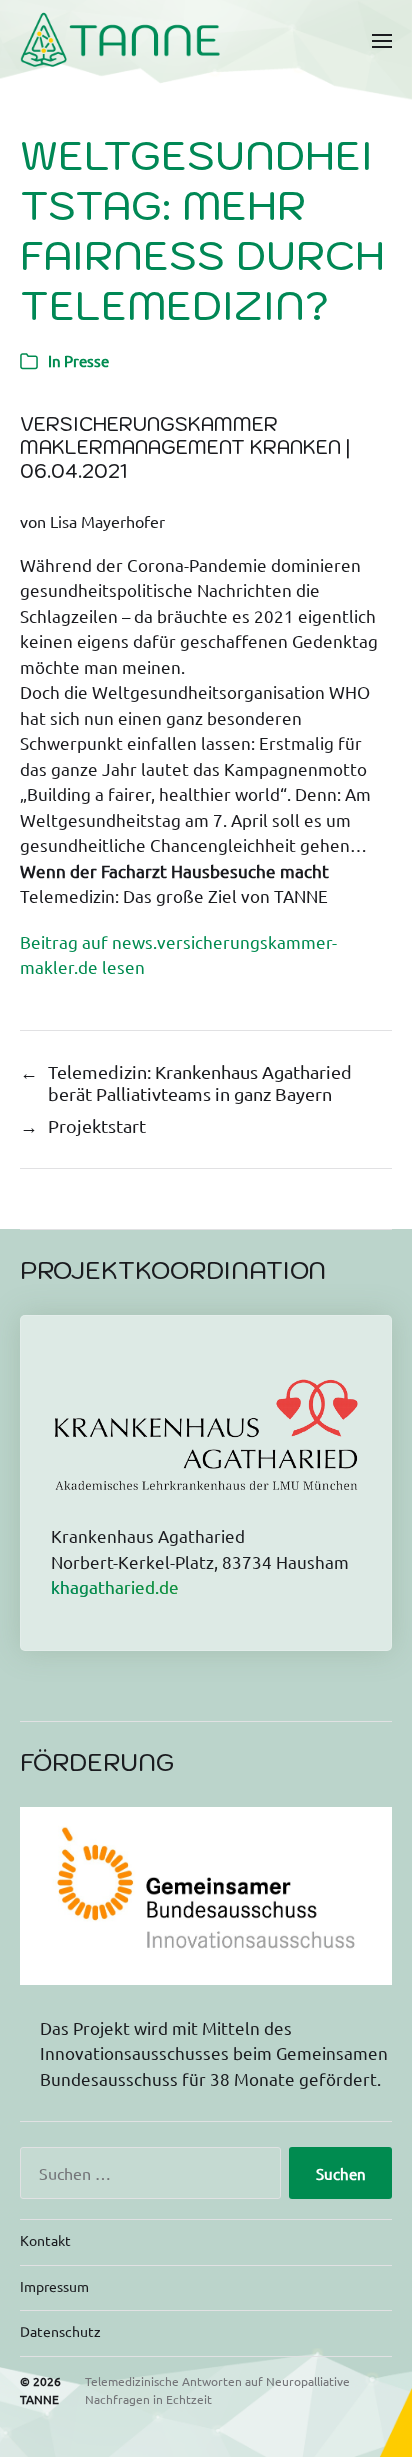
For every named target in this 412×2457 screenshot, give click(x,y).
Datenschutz (60, 2331)
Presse (86, 360)
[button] (382, 40)
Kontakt (45, 2240)
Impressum (54, 2286)
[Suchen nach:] (146, 2177)
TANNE (39, 2399)
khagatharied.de (115, 1586)
